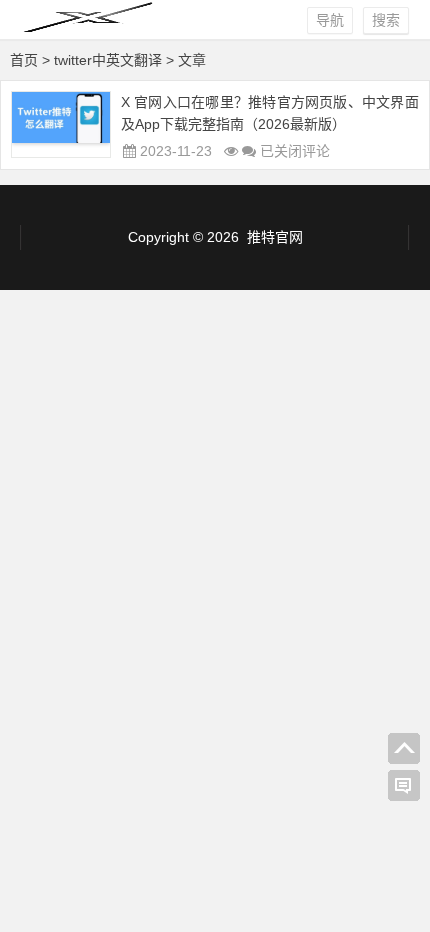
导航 (330, 20)
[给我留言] (404, 786)
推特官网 (275, 237)
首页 (24, 60)
